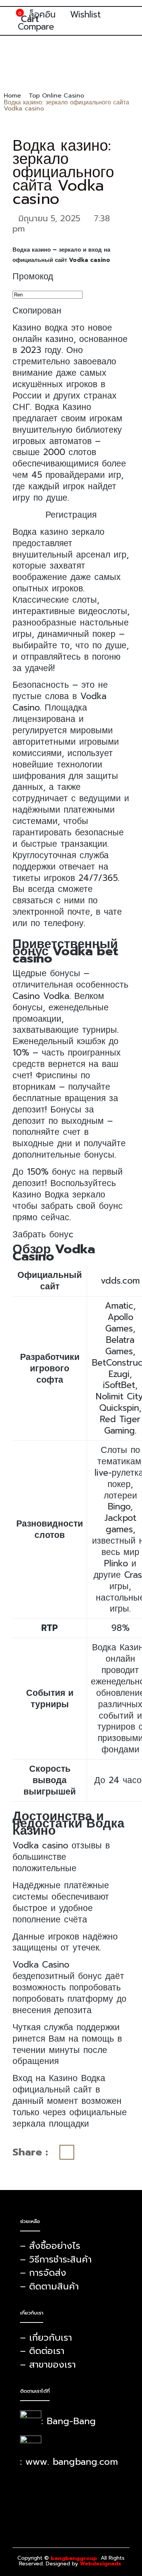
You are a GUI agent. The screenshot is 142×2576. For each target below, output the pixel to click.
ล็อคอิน (42, 15)
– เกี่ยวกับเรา (46, 2338)
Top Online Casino (56, 96)
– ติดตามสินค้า (49, 2286)
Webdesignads (101, 2564)
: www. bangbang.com (69, 2462)
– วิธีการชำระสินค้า (56, 2259)
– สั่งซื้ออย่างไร (50, 2246)
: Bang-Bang (69, 2421)
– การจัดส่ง (43, 2273)
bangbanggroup (74, 2559)
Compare (36, 27)
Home (12, 96)
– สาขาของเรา (48, 2365)
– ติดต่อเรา (42, 2351)
